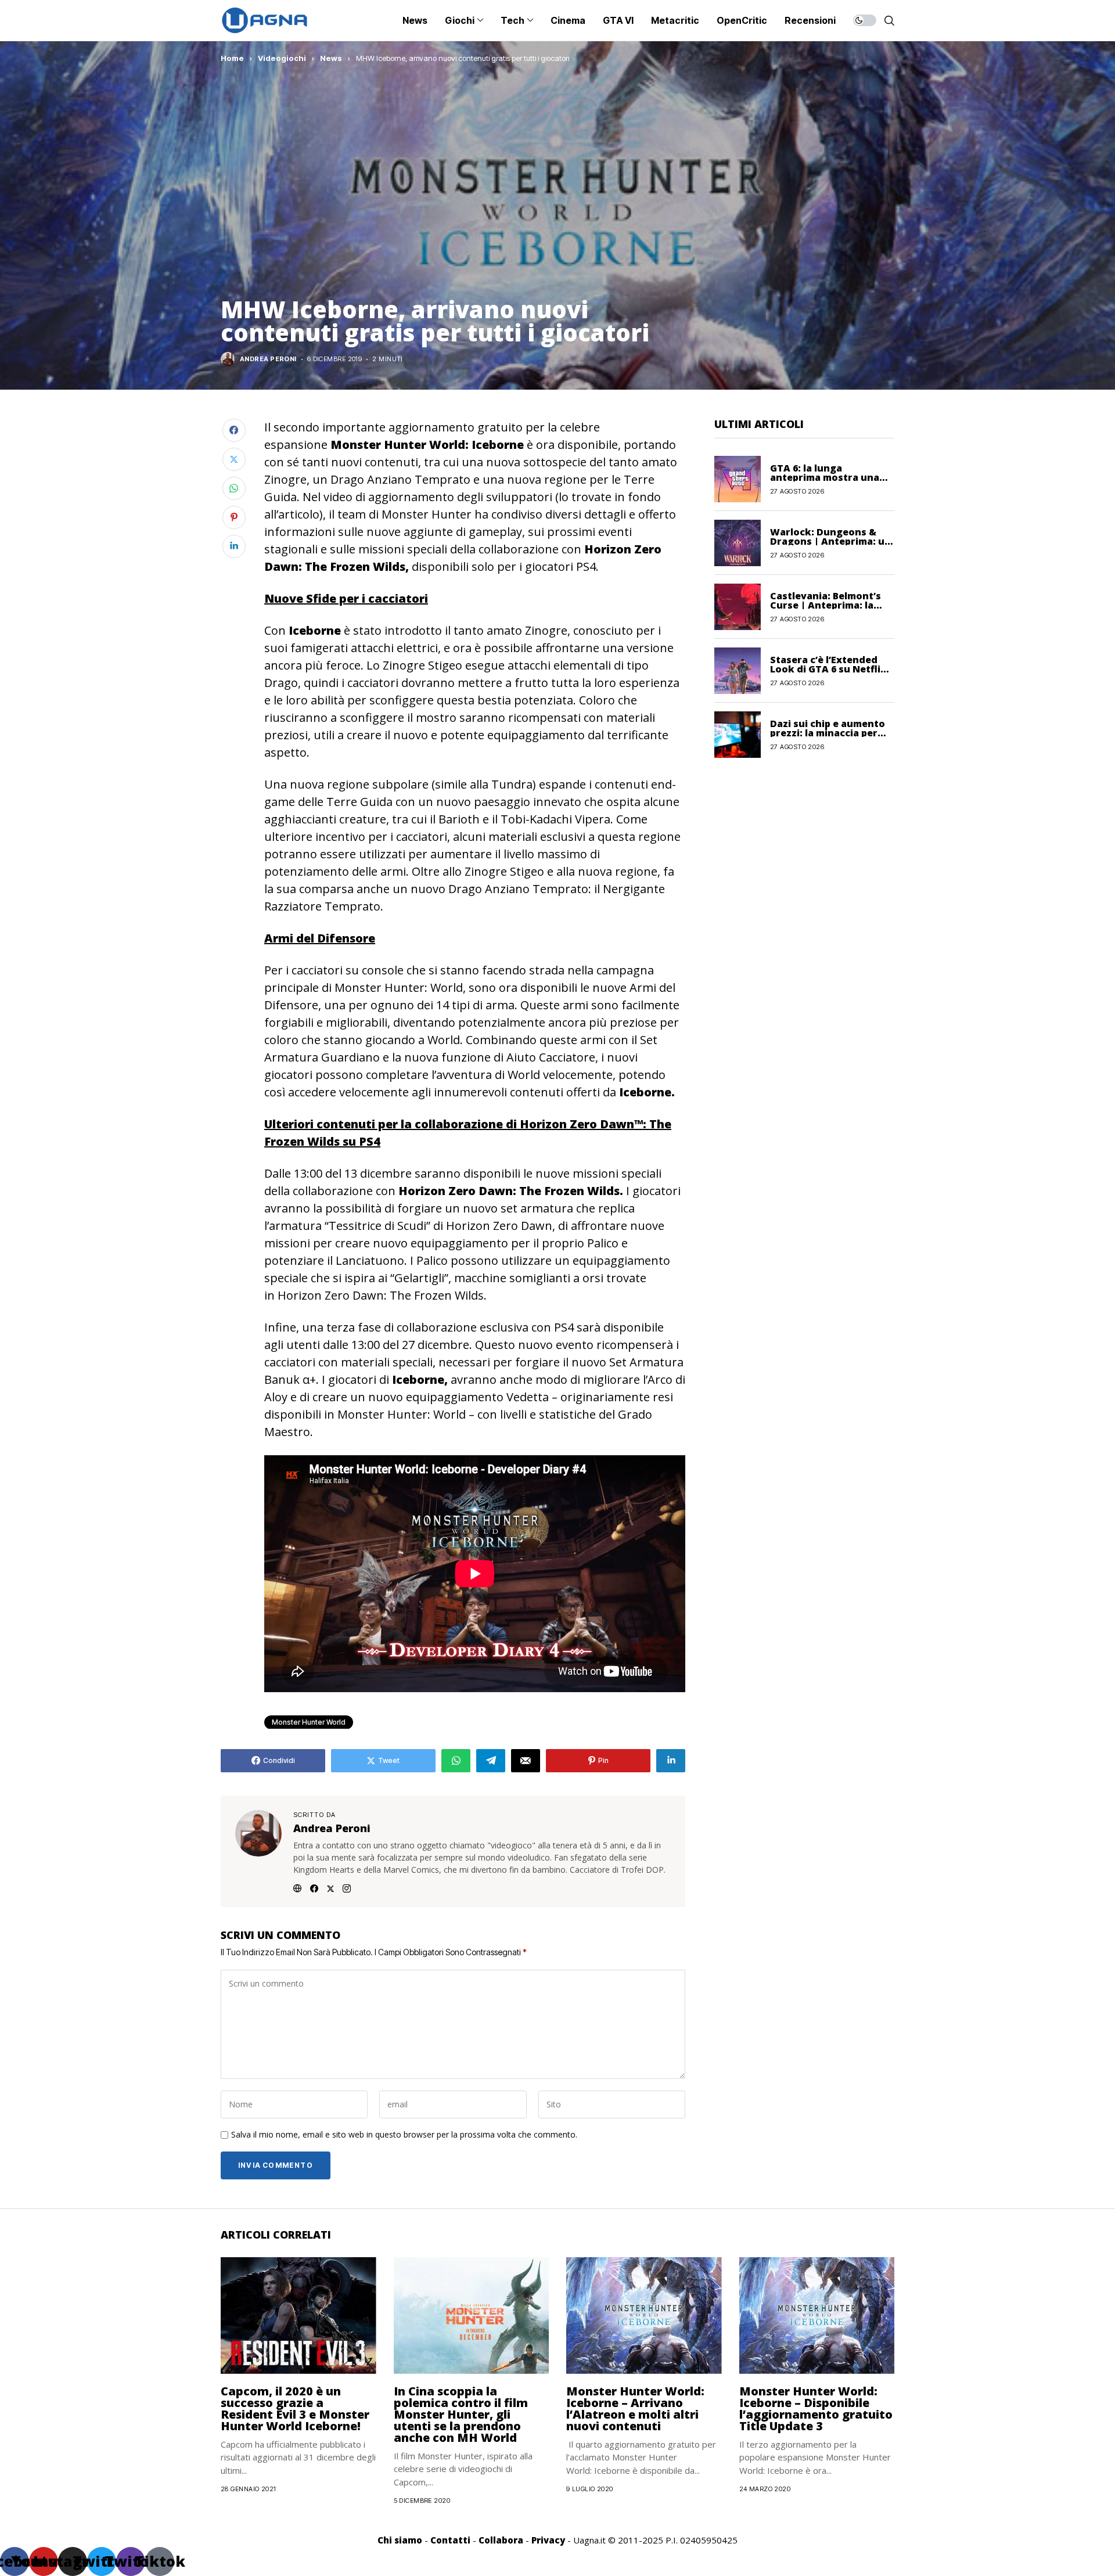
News (331, 58)
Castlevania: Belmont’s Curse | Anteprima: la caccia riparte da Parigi (826, 605)
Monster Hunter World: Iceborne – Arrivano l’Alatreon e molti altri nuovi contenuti (635, 2408)
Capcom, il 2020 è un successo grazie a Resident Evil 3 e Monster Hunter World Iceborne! (295, 2408)
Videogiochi (282, 58)
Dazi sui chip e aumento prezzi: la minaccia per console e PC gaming (828, 732)
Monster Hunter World (309, 1722)
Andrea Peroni (268, 359)
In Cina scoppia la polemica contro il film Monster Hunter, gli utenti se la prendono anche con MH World (461, 2414)
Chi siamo (400, 2540)
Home (232, 58)
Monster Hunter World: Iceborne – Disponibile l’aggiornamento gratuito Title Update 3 (816, 2408)
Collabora (501, 2540)
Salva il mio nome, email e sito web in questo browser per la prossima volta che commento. (404, 2135)
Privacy (548, 2540)
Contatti (450, 2540)
